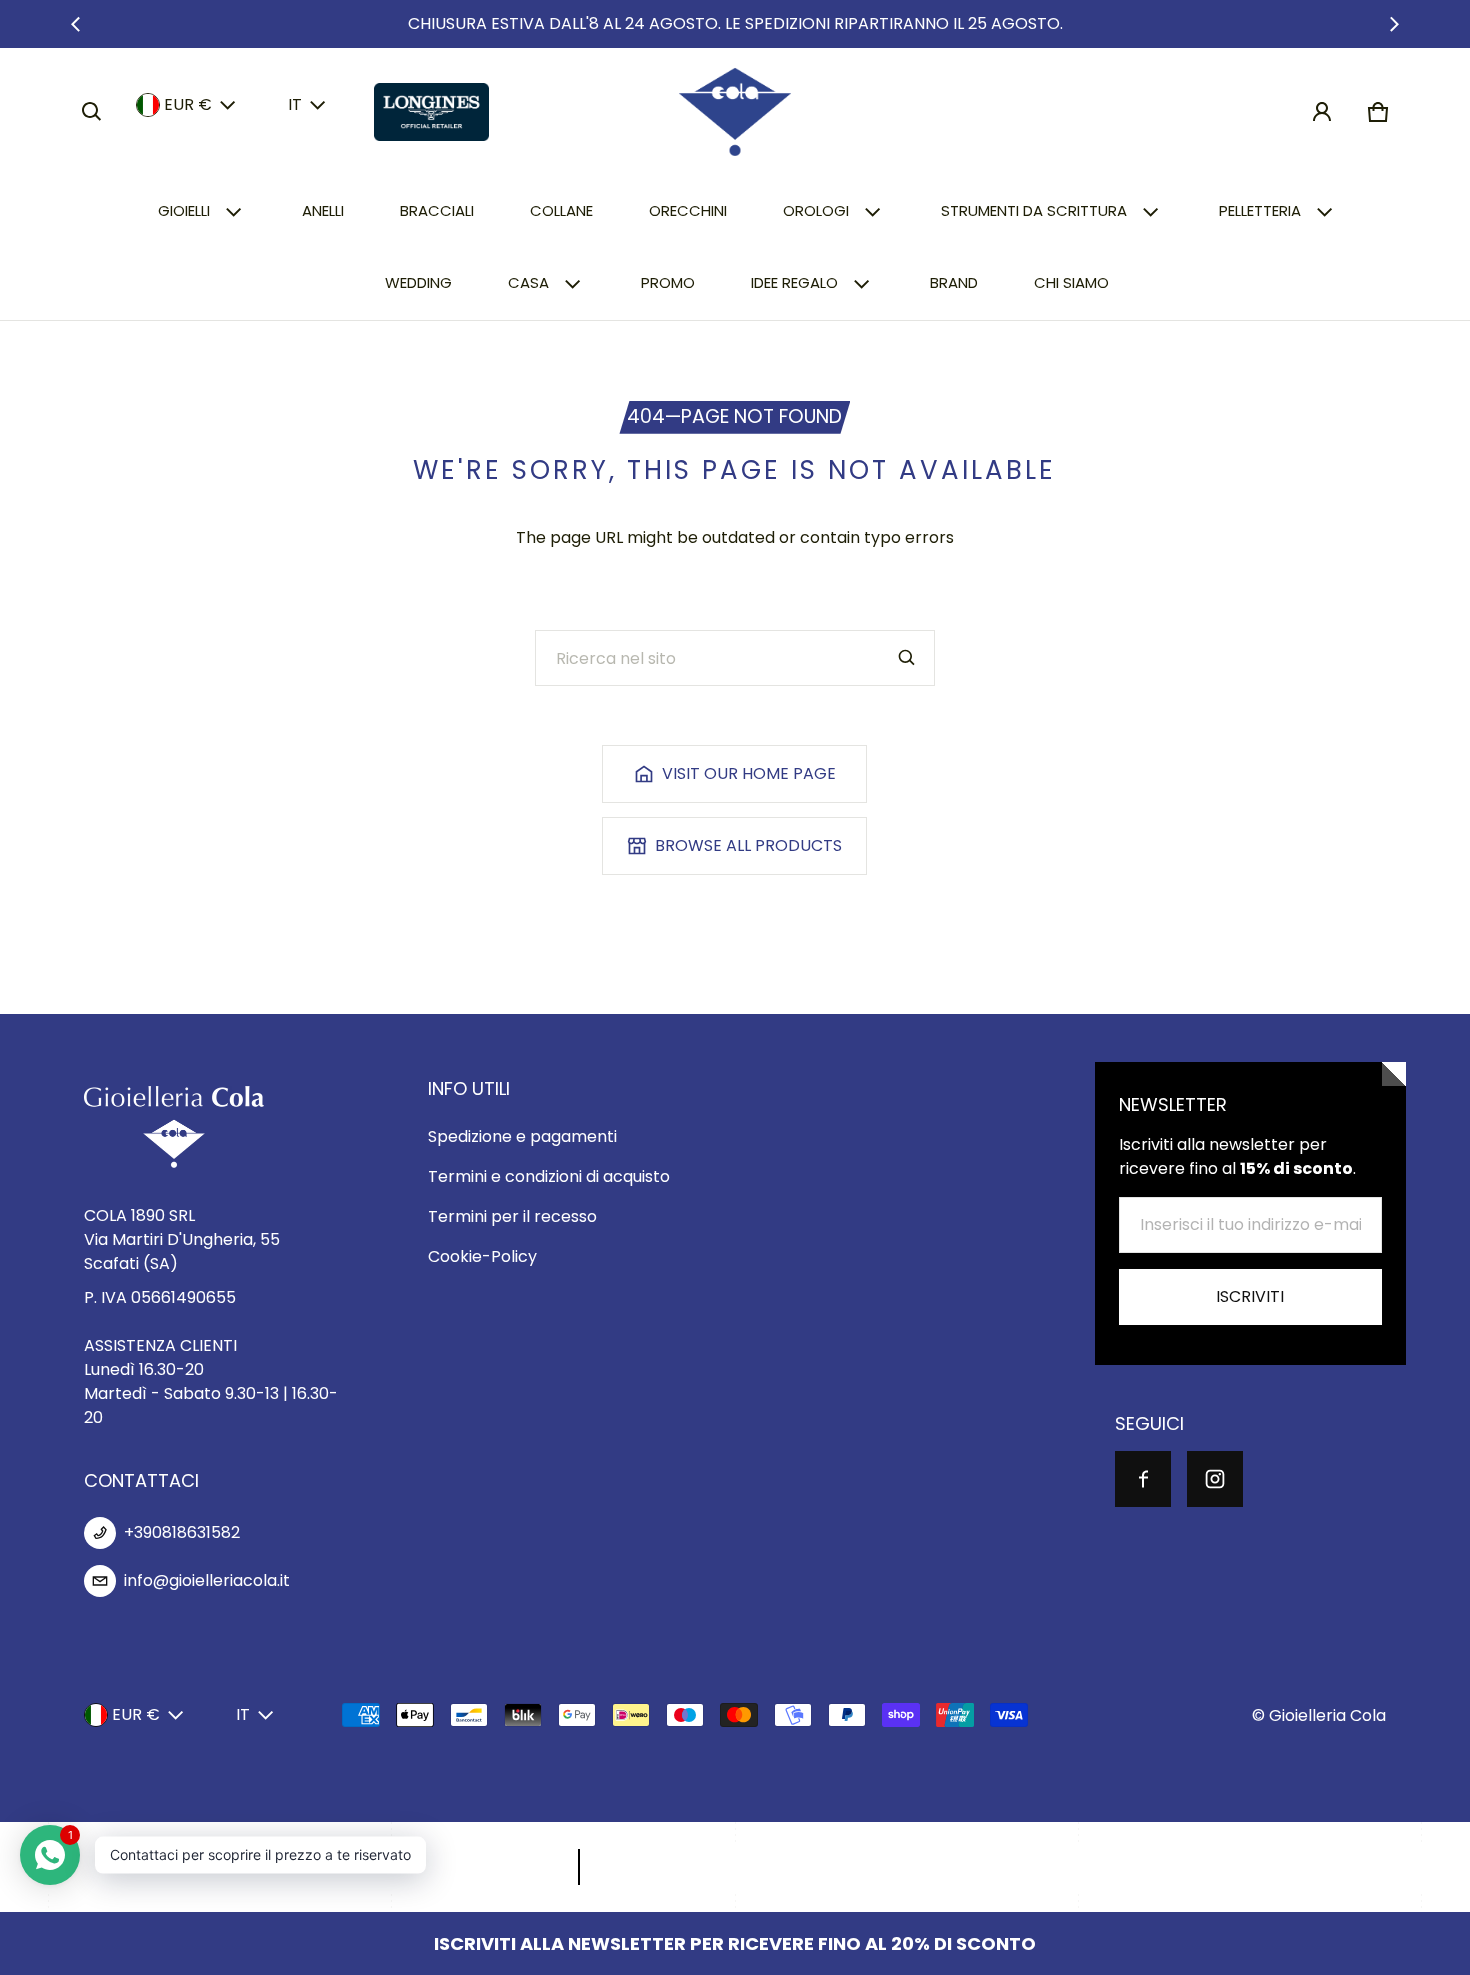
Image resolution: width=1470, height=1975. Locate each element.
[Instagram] (1215, 1479)
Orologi (816, 210)
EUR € (188, 104)
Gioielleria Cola (1327, 1715)
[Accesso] (1322, 112)
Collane (561, 210)
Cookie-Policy (482, 1256)
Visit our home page (749, 773)
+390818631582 (182, 1532)
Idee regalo (794, 282)
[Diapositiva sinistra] (76, 24)
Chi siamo (1071, 282)
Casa (528, 282)
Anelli (323, 210)
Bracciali (437, 210)
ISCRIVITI (1250, 1296)
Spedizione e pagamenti (522, 1136)
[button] (92, 112)
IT (295, 104)
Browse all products (748, 845)
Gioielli (184, 210)
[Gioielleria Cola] (735, 112)
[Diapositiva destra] (1394, 24)
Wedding (418, 282)
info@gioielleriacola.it (207, 1580)
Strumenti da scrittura (1034, 210)
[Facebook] (1143, 1479)
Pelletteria (1260, 210)
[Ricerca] (907, 658)
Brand (954, 282)
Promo (668, 282)
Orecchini (688, 210)
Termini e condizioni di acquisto (549, 1176)
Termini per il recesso (512, 1216)
